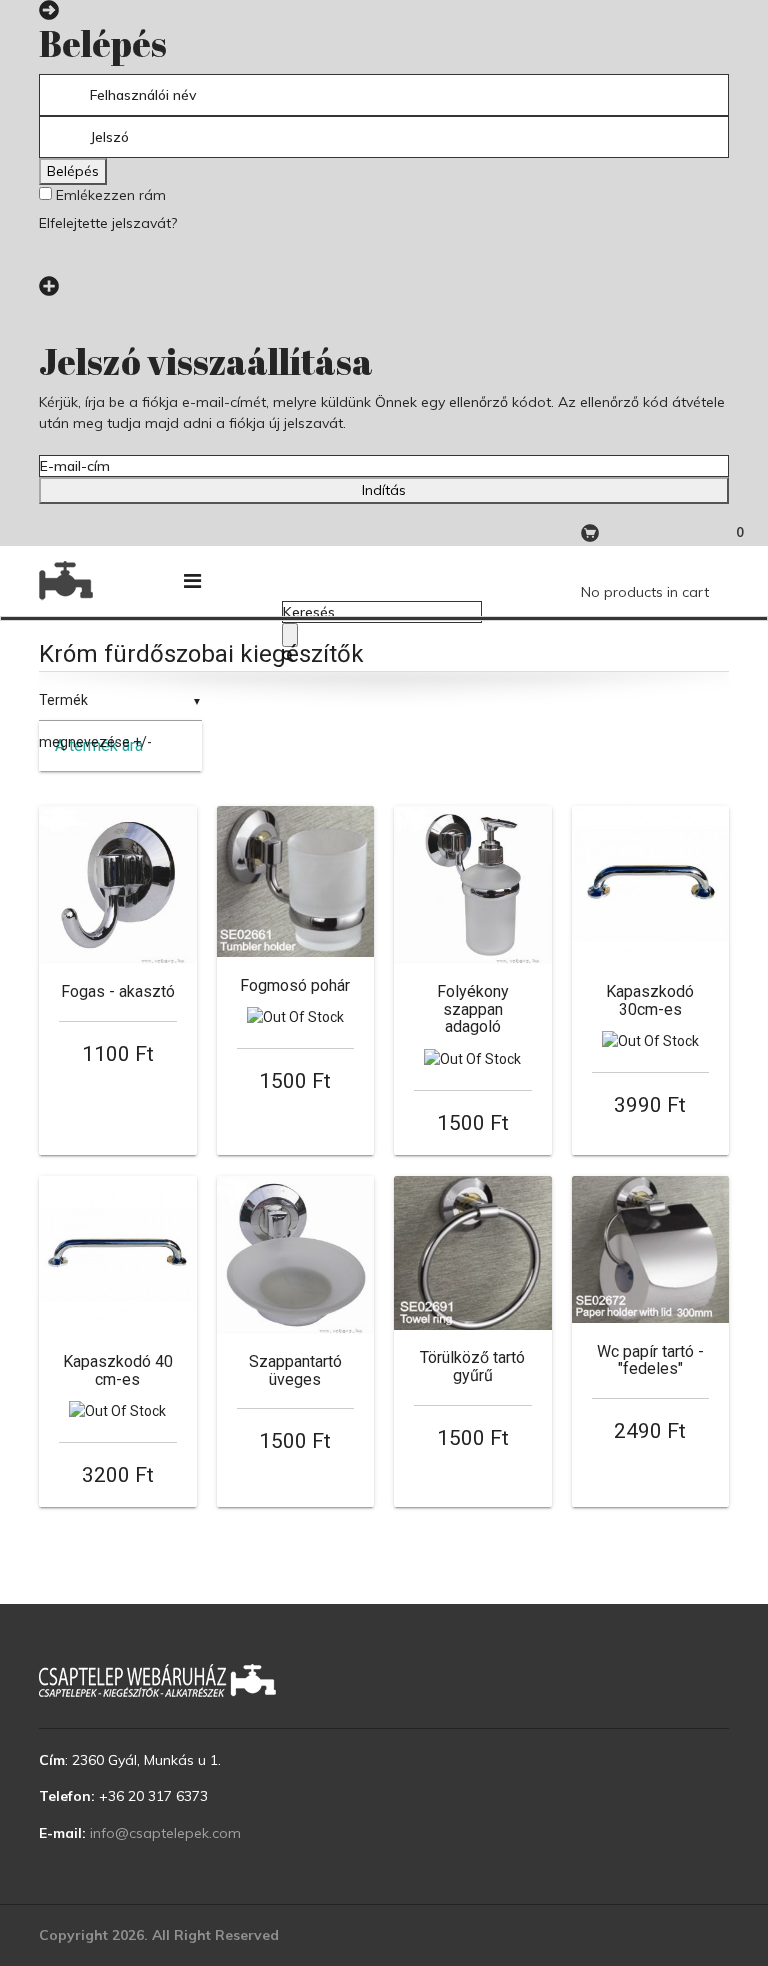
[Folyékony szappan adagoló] (473, 885)
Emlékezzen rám (109, 195)
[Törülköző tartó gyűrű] (473, 1253)
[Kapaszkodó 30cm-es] (651, 885)
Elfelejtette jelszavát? (108, 223)
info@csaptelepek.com (165, 1833)
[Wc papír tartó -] (651, 1249)
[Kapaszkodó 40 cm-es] (118, 1255)
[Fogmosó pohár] (296, 881)
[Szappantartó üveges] (296, 1255)
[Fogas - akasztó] (118, 885)
